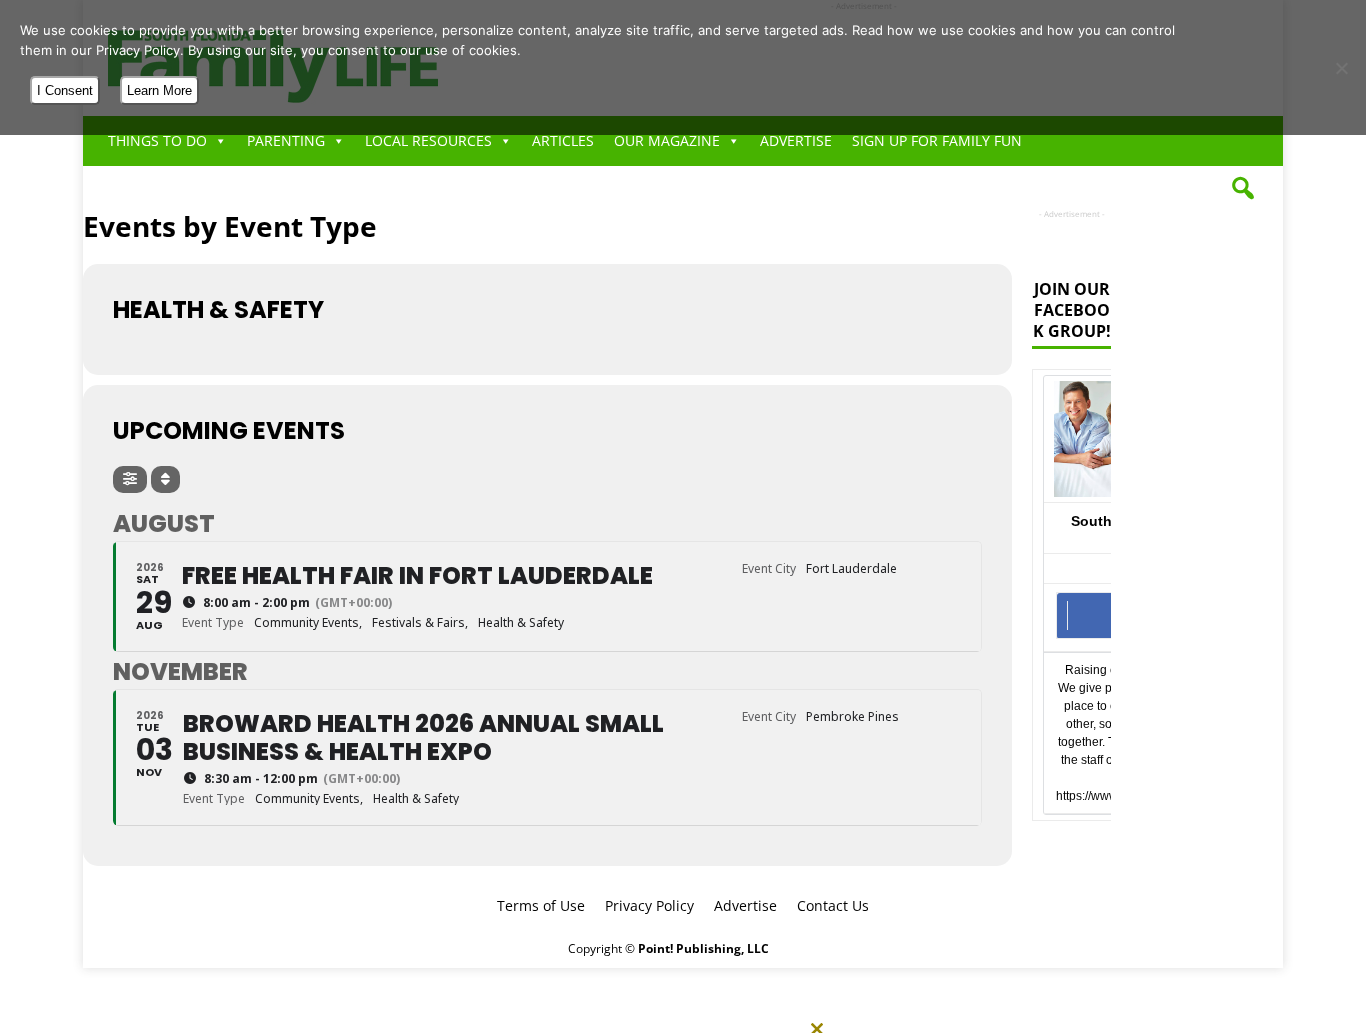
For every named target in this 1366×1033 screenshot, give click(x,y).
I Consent (65, 90)
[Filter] (130, 479)
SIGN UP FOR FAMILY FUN (937, 140)
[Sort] (165, 479)
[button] (1243, 188)
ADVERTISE (796, 140)
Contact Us (833, 905)
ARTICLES (563, 140)
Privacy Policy (649, 905)
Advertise (745, 905)
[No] (1341, 68)
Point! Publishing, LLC (703, 948)
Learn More (159, 90)
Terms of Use (541, 905)
